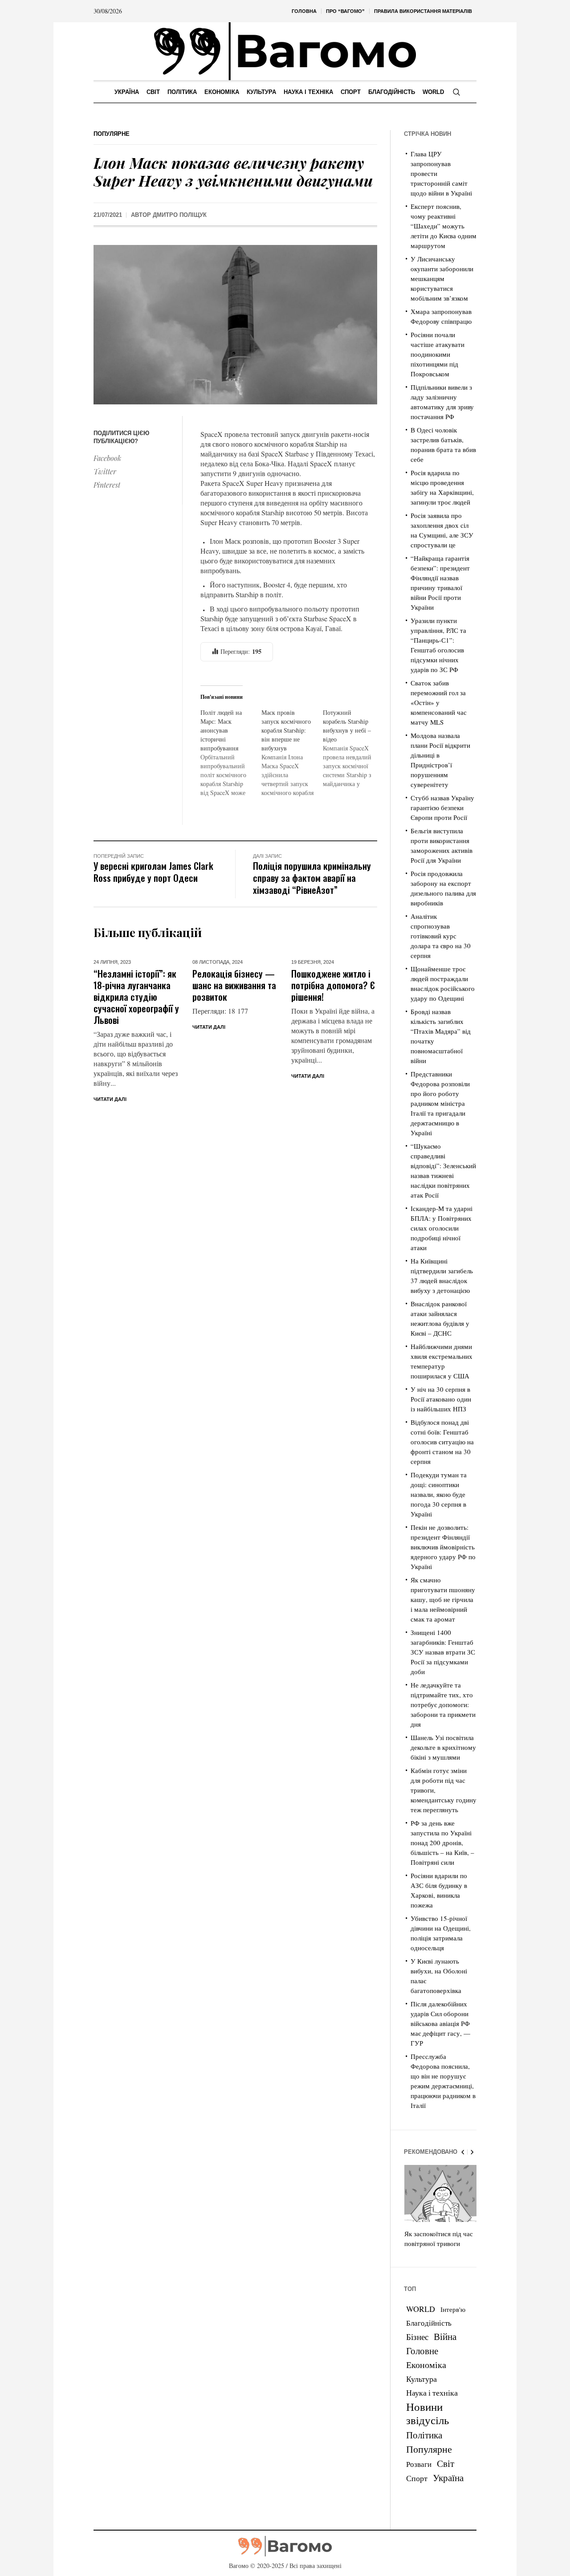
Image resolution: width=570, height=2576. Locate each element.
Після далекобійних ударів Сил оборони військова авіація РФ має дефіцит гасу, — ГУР (440, 2023)
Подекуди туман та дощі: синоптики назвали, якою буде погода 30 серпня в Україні (439, 1494)
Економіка (426, 2365)
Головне (422, 2351)
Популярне (112, 134)
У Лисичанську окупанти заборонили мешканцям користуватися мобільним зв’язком (442, 278)
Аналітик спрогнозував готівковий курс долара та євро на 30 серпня (441, 936)
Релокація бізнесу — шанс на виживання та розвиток (234, 985)
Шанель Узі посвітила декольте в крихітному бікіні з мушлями (443, 1747)
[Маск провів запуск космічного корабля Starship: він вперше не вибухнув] (292, 753)
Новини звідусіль (427, 2413)
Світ (446, 2463)
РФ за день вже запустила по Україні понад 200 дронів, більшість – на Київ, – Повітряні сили (442, 1842)
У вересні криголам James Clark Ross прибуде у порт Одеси (153, 872)
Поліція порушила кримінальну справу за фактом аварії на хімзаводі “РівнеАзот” (312, 878)
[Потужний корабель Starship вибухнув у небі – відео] (353, 748)
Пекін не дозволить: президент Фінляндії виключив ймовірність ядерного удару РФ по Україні (443, 1547)
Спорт (417, 2478)
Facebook (107, 458)
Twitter (105, 471)
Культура (421, 2379)
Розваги (419, 2464)
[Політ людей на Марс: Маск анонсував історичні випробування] (231, 753)
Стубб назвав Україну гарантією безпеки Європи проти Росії (442, 807)
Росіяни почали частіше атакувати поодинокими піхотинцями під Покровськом (438, 354)
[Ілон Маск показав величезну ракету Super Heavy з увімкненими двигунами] (235, 324)
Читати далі (110, 1099)
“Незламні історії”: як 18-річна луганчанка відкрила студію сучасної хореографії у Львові (136, 997)
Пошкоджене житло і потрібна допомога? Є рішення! (333, 985)
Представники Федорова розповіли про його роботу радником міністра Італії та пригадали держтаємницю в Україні (440, 1103)
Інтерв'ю (453, 2309)
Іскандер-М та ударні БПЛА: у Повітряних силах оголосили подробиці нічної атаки (442, 1228)
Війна (445, 2336)
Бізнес (417, 2337)
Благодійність (429, 2323)
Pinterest (107, 485)
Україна (448, 2477)
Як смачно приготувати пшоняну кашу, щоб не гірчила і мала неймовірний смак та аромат (443, 1599)
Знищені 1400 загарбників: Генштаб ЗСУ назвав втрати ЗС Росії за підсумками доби (443, 1652)
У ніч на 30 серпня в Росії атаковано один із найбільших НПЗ (441, 1399)
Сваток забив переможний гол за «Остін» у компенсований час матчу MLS (439, 702)
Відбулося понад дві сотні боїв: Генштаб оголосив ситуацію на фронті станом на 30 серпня (442, 1442)
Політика (424, 2435)
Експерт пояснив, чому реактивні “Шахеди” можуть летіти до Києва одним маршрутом (444, 226)
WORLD (421, 2309)
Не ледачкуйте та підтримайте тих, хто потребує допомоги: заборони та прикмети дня (443, 1704)
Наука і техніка (432, 2393)
